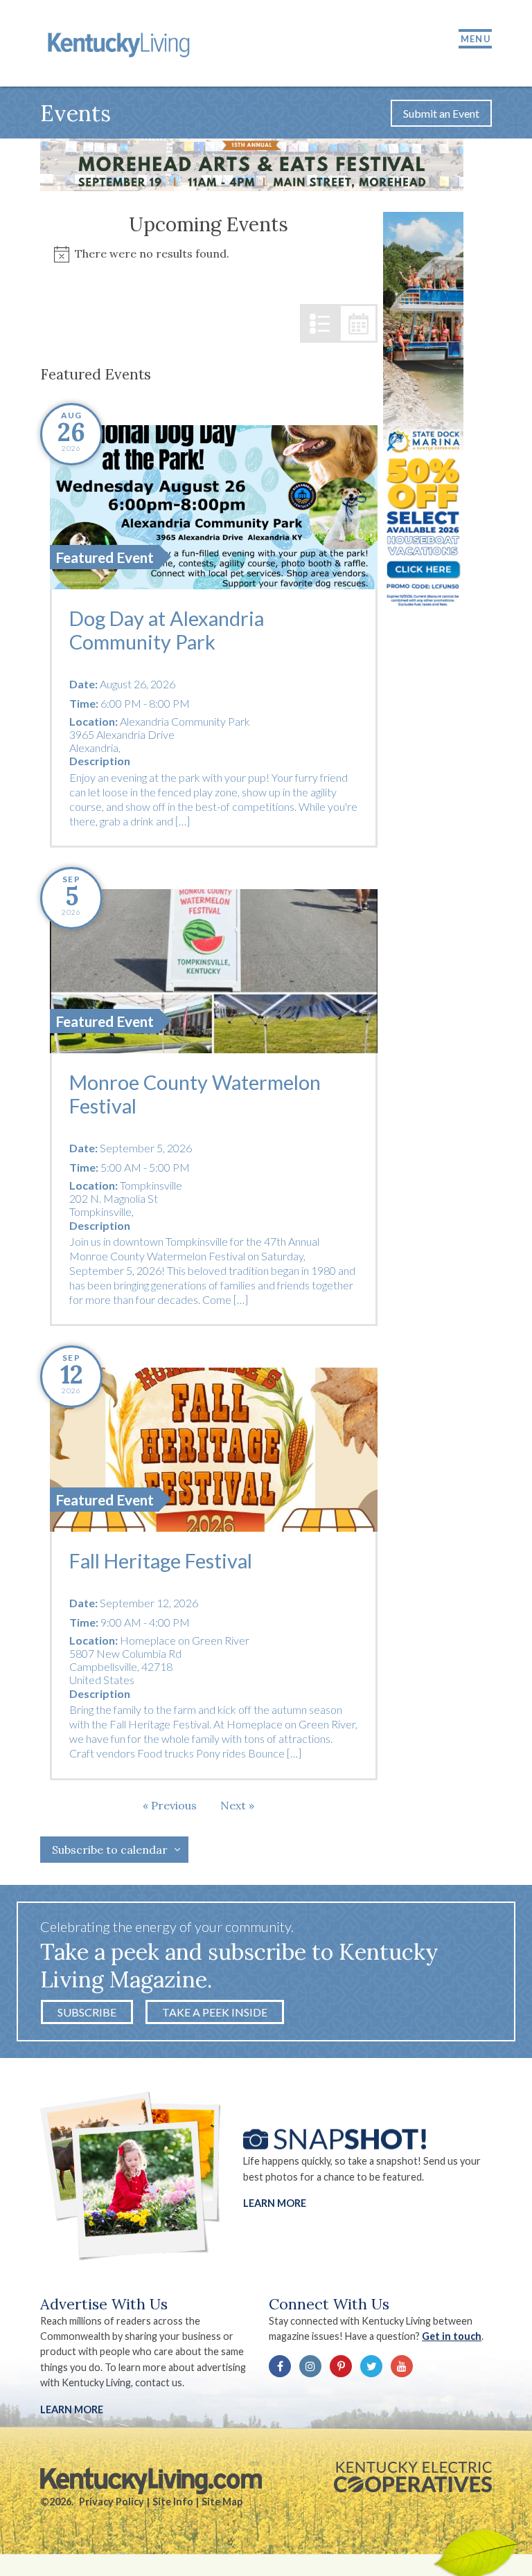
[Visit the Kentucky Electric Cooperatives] (413, 2477)
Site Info (173, 2502)
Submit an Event (441, 113)
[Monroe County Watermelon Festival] (214, 971)
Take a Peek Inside (215, 2012)
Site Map (222, 2502)
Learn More (275, 2203)
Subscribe (87, 2012)
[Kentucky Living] (121, 43)
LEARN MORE (72, 2409)
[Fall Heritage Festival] (214, 1449)
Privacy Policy (112, 2502)
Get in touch (452, 2336)
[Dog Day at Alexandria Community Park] (214, 507)
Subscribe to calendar (110, 1850)
